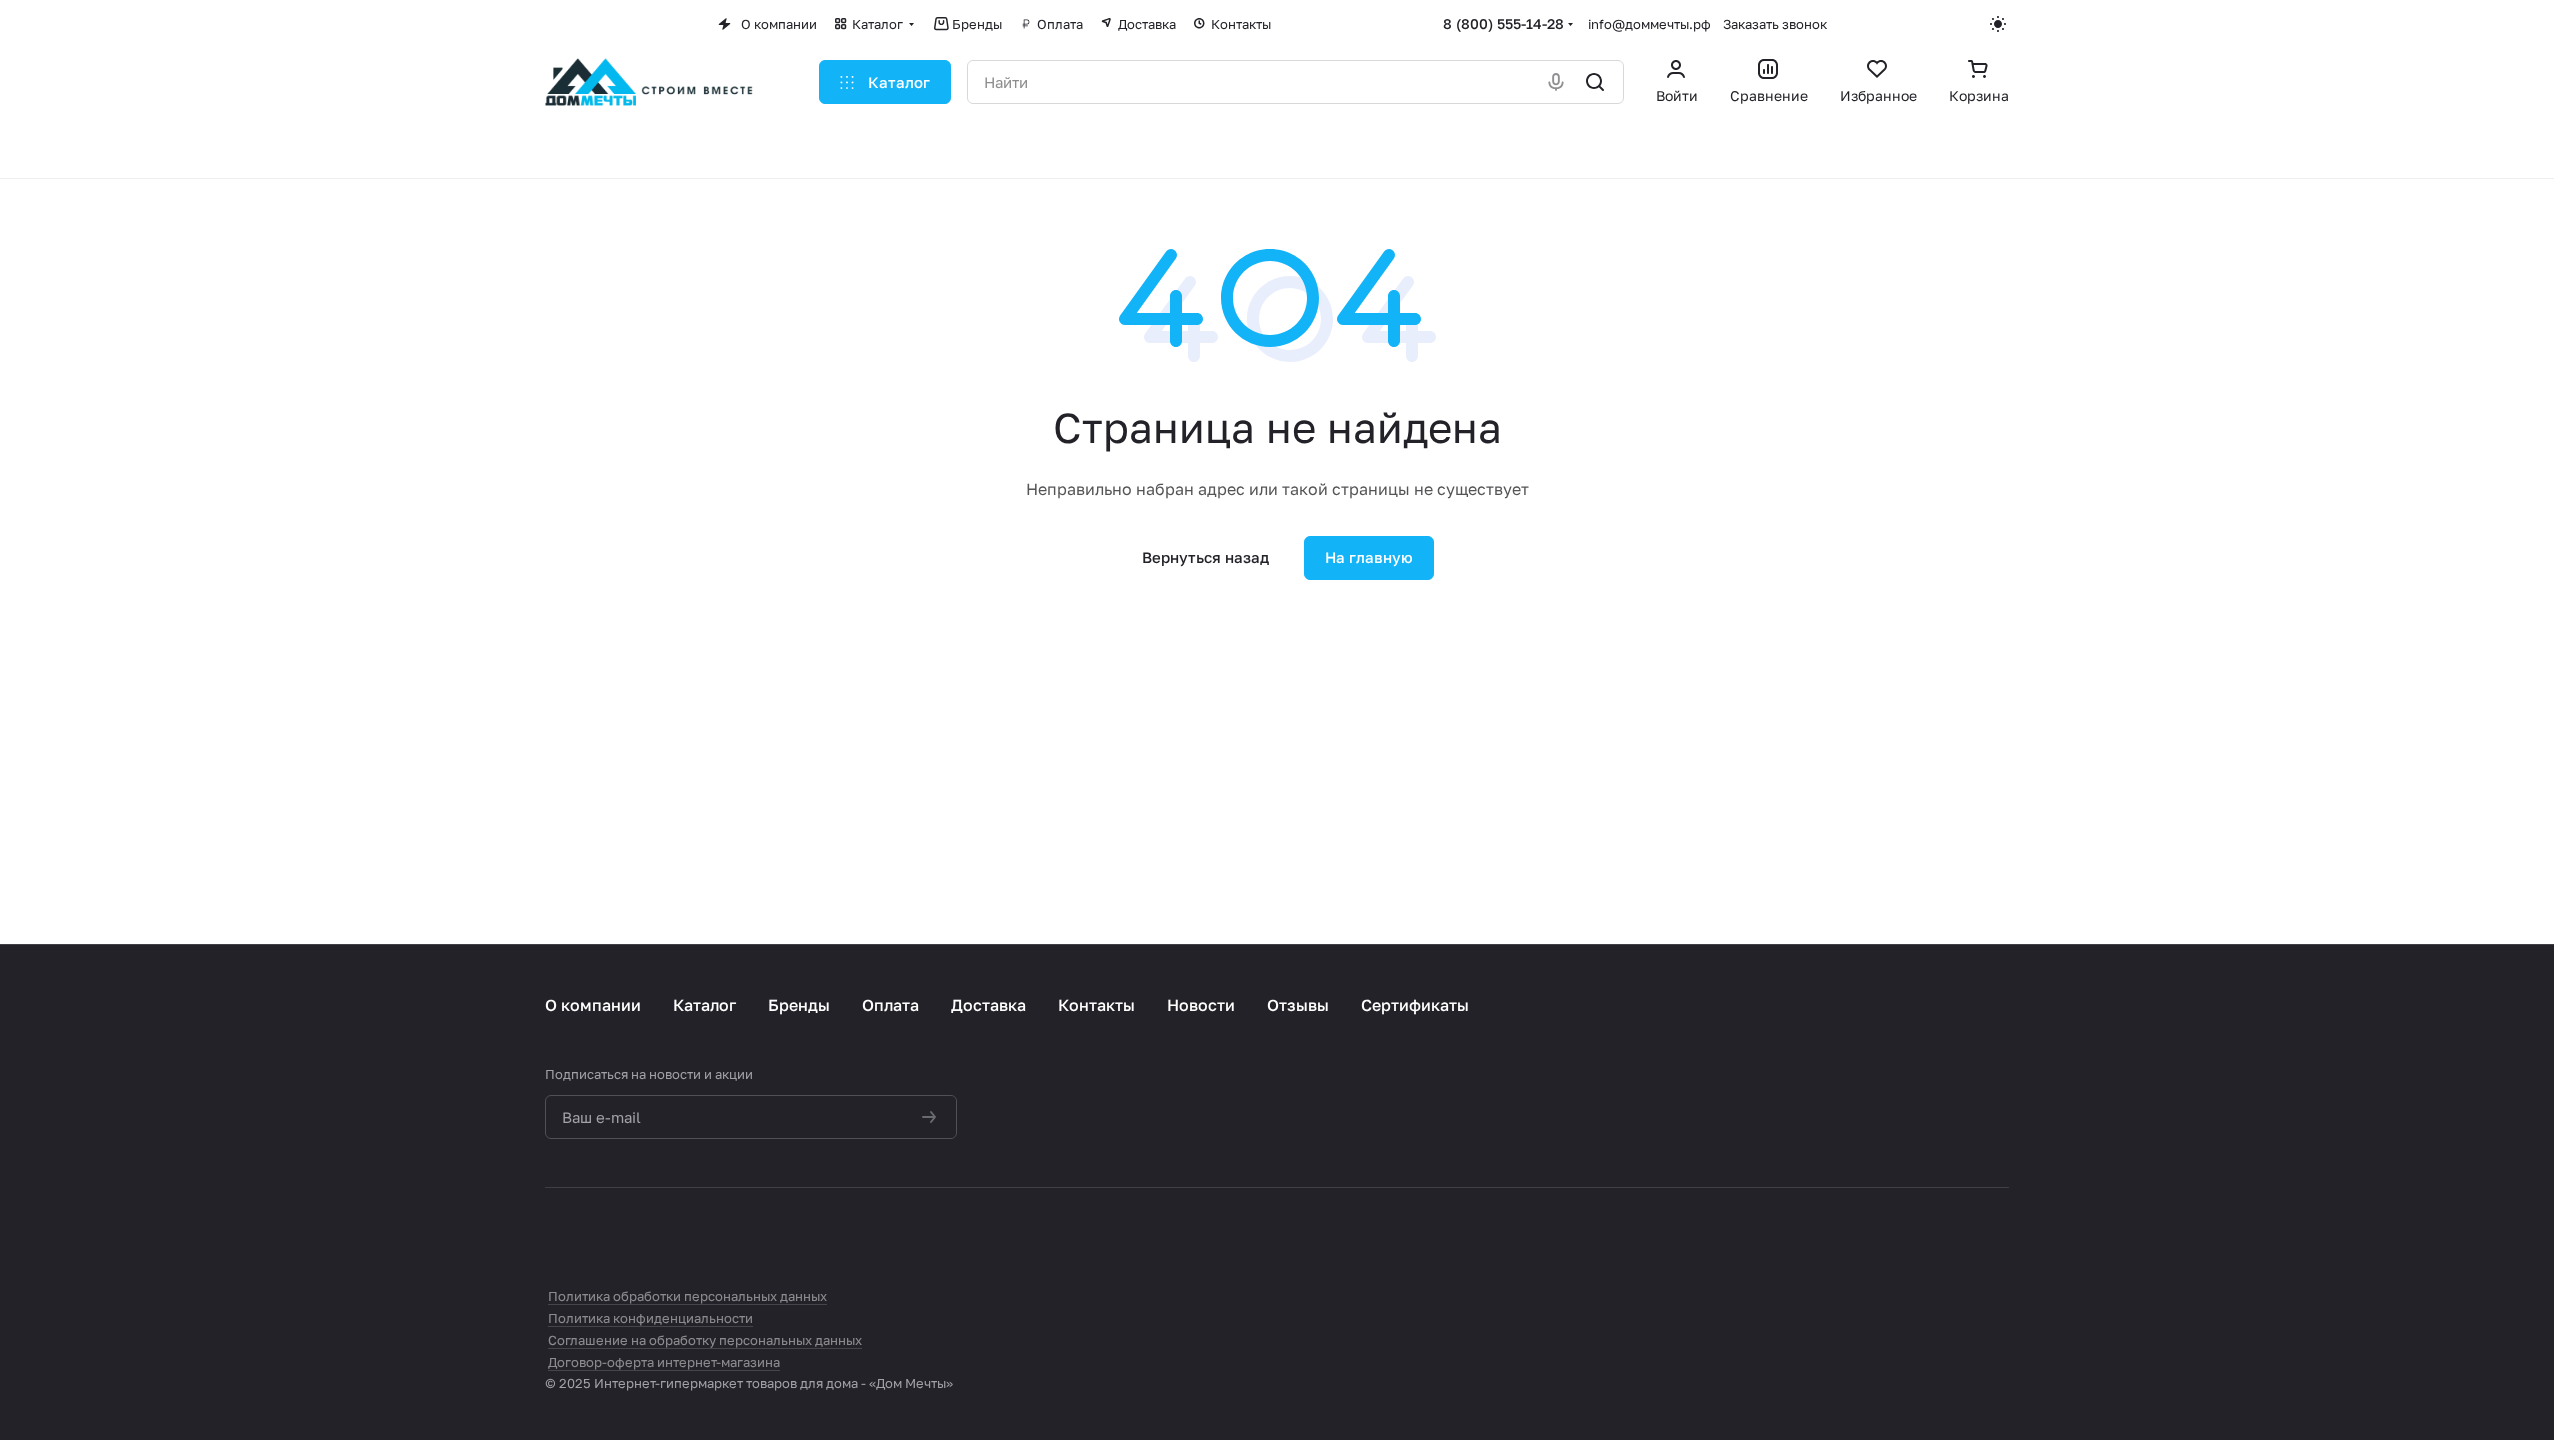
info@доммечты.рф (1649, 24)
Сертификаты (1415, 1005)
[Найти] (1596, 82)
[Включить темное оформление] (1999, 24)
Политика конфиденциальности (650, 1318)
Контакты (1096, 1005)
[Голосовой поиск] (1557, 82)
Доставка (988, 1005)
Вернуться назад (1205, 557)
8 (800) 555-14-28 (1503, 23)
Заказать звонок (1775, 24)
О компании (593, 1005)
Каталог (704, 1005)
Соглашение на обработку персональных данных (705, 1340)
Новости (1201, 1005)
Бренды (799, 1005)
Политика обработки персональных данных (687, 1296)
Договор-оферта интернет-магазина (664, 1362)
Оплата (890, 1005)
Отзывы (1298, 1005)
